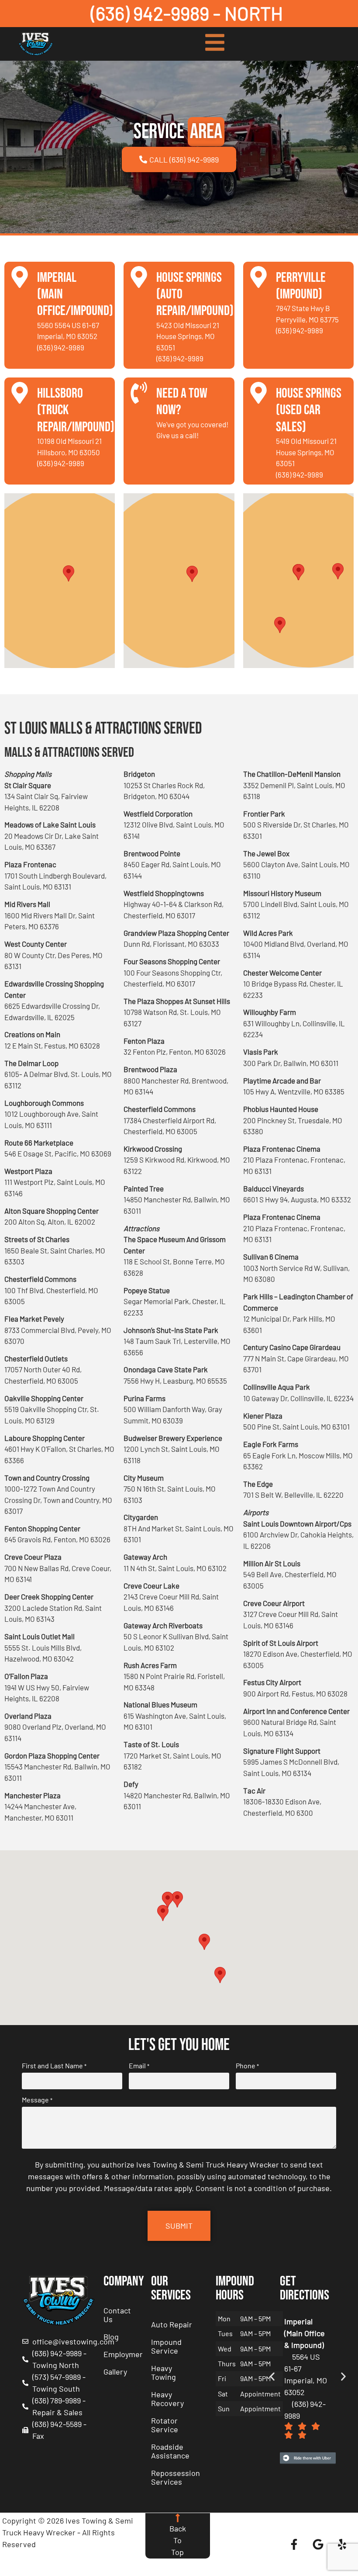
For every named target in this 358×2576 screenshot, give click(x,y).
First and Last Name (54, 2066)
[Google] (318, 2545)
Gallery (115, 2372)
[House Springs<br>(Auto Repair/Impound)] (139, 277)
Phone (247, 2066)
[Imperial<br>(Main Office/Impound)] (20, 277)
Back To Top (178, 2540)
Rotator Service (165, 2425)
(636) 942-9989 (61, 347)
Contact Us (117, 2315)
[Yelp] (342, 2545)
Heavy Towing (164, 2372)
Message (37, 2100)
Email (139, 2066)
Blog (111, 2337)
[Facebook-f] (294, 2545)
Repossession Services (176, 2477)
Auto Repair (172, 2324)
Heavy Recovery (167, 2399)
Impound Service (166, 2346)
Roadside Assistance (170, 2451)
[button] (69, 573)
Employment (123, 2354)
